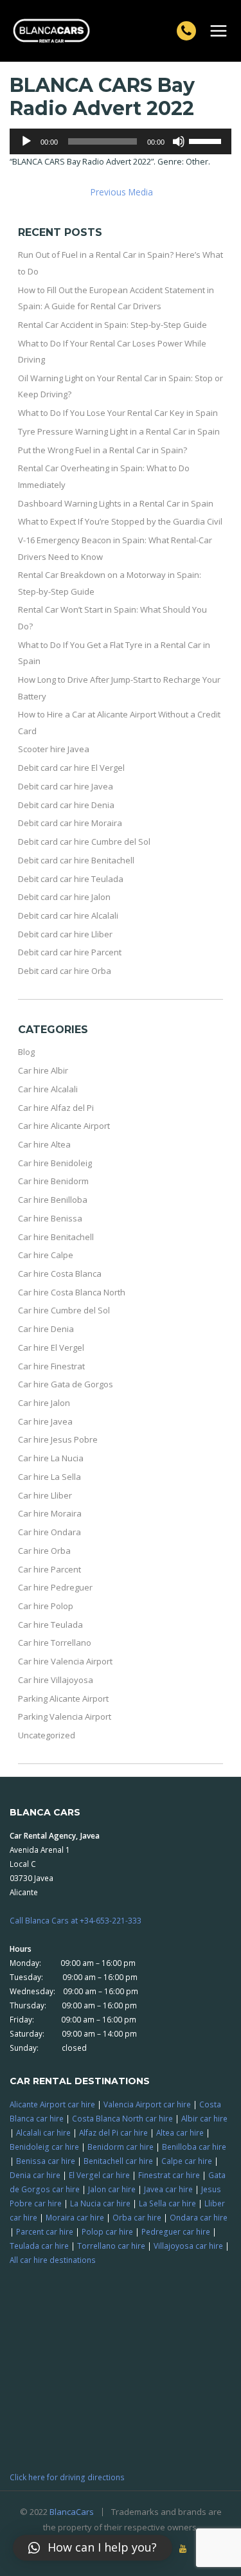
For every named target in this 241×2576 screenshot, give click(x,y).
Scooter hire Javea (54, 749)
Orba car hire (137, 2217)
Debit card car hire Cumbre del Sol (84, 842)
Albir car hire (204, 2118)
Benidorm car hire (121, 2147)
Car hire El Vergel (51, 1347)
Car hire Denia (46, 1329)
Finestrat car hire (169, 2175)
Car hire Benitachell (56, 1237)
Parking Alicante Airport (63, 1698)
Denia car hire (35, 2175)
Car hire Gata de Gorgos (66, 1384)
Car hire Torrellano (55, 1643)
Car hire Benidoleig (55, 1163)
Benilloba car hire (194, 2147)
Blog (26, 1052)
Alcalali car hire (43, 2132)
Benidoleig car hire (44, 2147)
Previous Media (122, 192)
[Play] (26, 141)
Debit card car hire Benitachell (76, 860)
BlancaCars (72, 2512)
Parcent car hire (45, 2231)
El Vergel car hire (99, 2175)
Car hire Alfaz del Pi (56, 1108)
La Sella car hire (167, 2203)
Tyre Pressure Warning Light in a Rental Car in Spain (119, 431)
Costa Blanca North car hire (122, 2118)
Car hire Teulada (50, 1625)
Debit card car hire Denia (66, 805)
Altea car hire (180, 2132)
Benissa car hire (46, 2161)
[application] (121, 141)
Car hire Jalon (44, 1403)
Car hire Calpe (46, 1255)
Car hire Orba (44, 1551)
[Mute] (179, 141)
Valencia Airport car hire (147, 2104)
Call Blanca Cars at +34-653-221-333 (76, 1920)
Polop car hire (107, 2231)
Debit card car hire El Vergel (71, 768)
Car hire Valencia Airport (65, 1661)
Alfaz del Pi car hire (113, 2132)
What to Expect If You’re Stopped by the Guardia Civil (120, 521)
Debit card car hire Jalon (64, 897)
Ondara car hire (199, 2217)
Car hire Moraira (50, 1513)
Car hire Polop (46, 1606)
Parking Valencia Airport (65, 1716)
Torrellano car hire (111, 2246)
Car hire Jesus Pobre (58, 1439)
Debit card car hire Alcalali (68, 915)
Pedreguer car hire (176, 2231)
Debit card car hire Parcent (70, 952)
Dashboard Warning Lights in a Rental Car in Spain (116, 503)
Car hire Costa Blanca (60, 1274)
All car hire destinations (53, 2260)
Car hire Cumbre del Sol (64, 1310)
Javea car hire (168, 2189)
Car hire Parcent (49, 1569)
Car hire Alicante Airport (64, 1126)
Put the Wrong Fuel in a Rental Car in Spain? (103, 450)
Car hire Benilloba (53, 1200)
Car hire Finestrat (51, 1366)
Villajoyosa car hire (188, 2246)
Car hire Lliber (45, 1495)
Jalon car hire (112, 2189)
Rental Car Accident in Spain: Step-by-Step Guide (112, 325)
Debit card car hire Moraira (70, 823)
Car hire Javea (45, 1421)
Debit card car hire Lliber (65, 934)
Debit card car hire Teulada (71, 879)
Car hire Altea (44, 1144)
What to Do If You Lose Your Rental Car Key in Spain (118, 413)
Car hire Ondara (49, 1532)
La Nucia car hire (100, 2203)
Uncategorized (47, 1735)
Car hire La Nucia (51, 1458)
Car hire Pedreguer (55, 1587)
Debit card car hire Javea (66, 786)
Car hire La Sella (49, 1477)
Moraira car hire (75, 2217)
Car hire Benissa (50, 1218)
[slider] (207, 140)
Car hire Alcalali (48, 1089)
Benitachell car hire (118, 2161)
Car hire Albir (43, 1070)
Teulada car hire (39, 2246)
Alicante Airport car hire (52, 2104)
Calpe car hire (187, 2161)
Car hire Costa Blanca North (72, 1292)
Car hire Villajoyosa (56, 1680)
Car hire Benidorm (53, 1181)
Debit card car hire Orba (65, 971)
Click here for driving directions (67, 2477)
